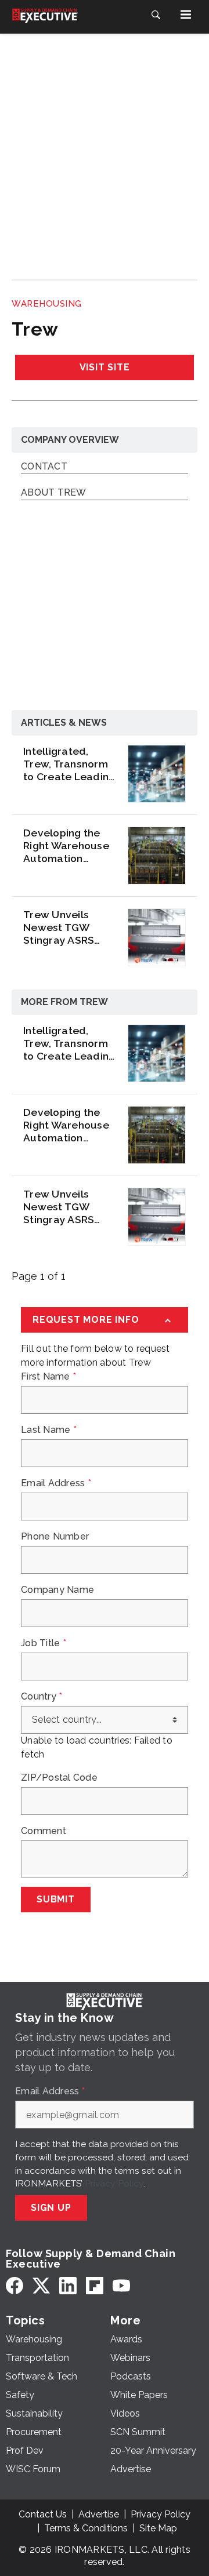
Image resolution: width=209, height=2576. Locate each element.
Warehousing (47, 304)
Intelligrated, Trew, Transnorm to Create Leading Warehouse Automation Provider (69, 764)
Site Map (158, 2528)
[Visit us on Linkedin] (68, 2285)
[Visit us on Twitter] (41, 2285)
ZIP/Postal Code (59, 1778)
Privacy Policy (114, 2183)
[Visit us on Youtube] (121, 2285)
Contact (44, 467)
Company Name (57, 1590)
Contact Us (43, 2514)
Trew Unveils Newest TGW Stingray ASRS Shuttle (59, 927)
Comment (44, 1831)
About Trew (54, 493)
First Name (48, 1377)
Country (42, 1697)
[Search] (156, 14)
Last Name (49, 1430)
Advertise (99, 2514)
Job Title (44, 1643)
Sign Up (51, 2208)
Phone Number (55, 1537)
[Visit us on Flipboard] (95, 2285)
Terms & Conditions (86, 2528)
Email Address (56, 1483)
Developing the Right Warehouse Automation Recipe (66, 846)
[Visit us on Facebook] (15, 2285)
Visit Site (105, 367)
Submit (56, 1899)
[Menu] (186, 14)
